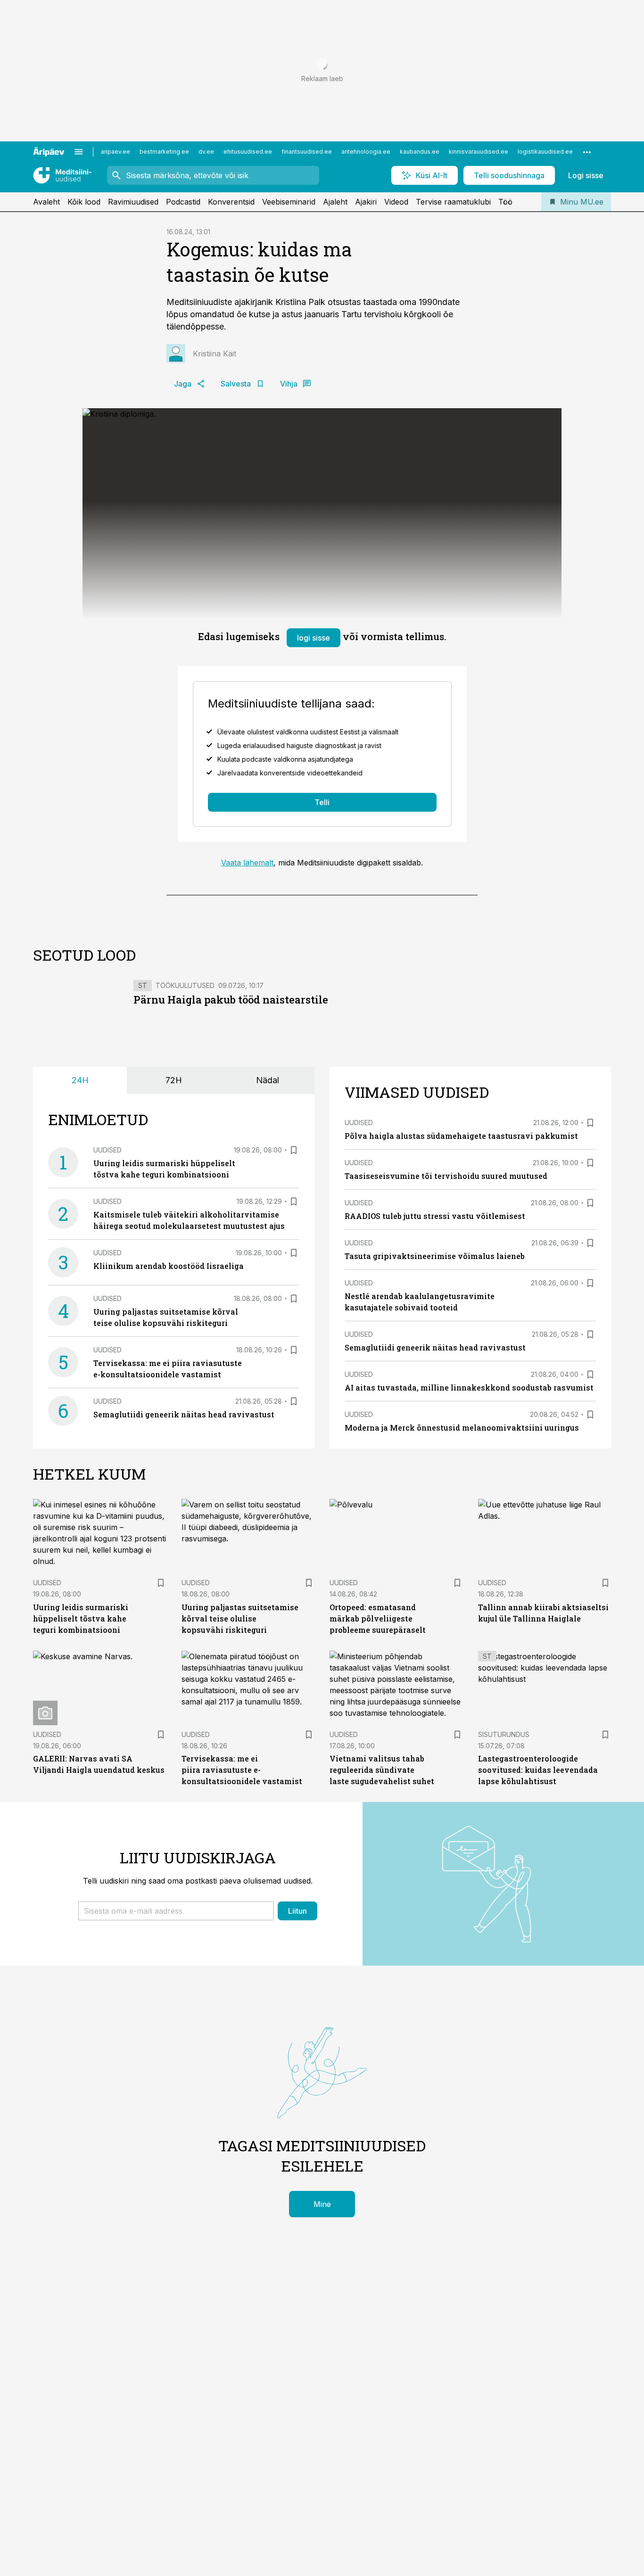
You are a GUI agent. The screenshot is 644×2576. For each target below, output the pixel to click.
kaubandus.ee (420, 152)
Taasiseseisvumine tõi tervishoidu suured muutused (446, 1176)
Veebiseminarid (289, 202)
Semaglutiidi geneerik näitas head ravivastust (184, 1414)
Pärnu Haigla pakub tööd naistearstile (231, 1000)
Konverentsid (231, 202)
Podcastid (183, 202)
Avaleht (46, 202)
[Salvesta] (294, 1150)
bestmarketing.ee (164, 152)
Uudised (107, 1150)
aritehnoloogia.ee (366, 152)
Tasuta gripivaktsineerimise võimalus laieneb (435, 1256)
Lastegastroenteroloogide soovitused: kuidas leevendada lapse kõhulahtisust (538, 1770)
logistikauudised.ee (545, 152)
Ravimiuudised (133, 202)
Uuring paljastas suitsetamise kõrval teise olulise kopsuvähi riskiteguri (240, 1618)
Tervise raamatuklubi (453, 202)
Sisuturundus (504, 1734)
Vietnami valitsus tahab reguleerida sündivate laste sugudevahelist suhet (382, 1770)
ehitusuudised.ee (248, 152)
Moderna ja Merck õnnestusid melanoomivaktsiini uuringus (462, 1428)
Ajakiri (366, 202)
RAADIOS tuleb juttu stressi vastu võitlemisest (435, 1216)
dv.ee (206, 152)
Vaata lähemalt (247, 863)
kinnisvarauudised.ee (479, 152)
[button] (176, 1911)
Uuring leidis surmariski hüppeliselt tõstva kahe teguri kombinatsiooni (81, 1618)
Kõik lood (84, 202)
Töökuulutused (185, 985)
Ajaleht (335, 202)
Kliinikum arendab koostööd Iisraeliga (169, 1266)
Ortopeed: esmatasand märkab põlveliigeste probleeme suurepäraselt (378, 1618)
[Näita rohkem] (587, 152)
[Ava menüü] (79, 152)
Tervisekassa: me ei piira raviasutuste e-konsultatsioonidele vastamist (242, 1770)
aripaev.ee (116, 152)
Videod (396, 202)
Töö (505, 202)
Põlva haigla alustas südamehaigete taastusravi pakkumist (461, 1136)
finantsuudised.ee (307, 152)
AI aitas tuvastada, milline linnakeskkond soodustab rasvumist (469, 1387)
